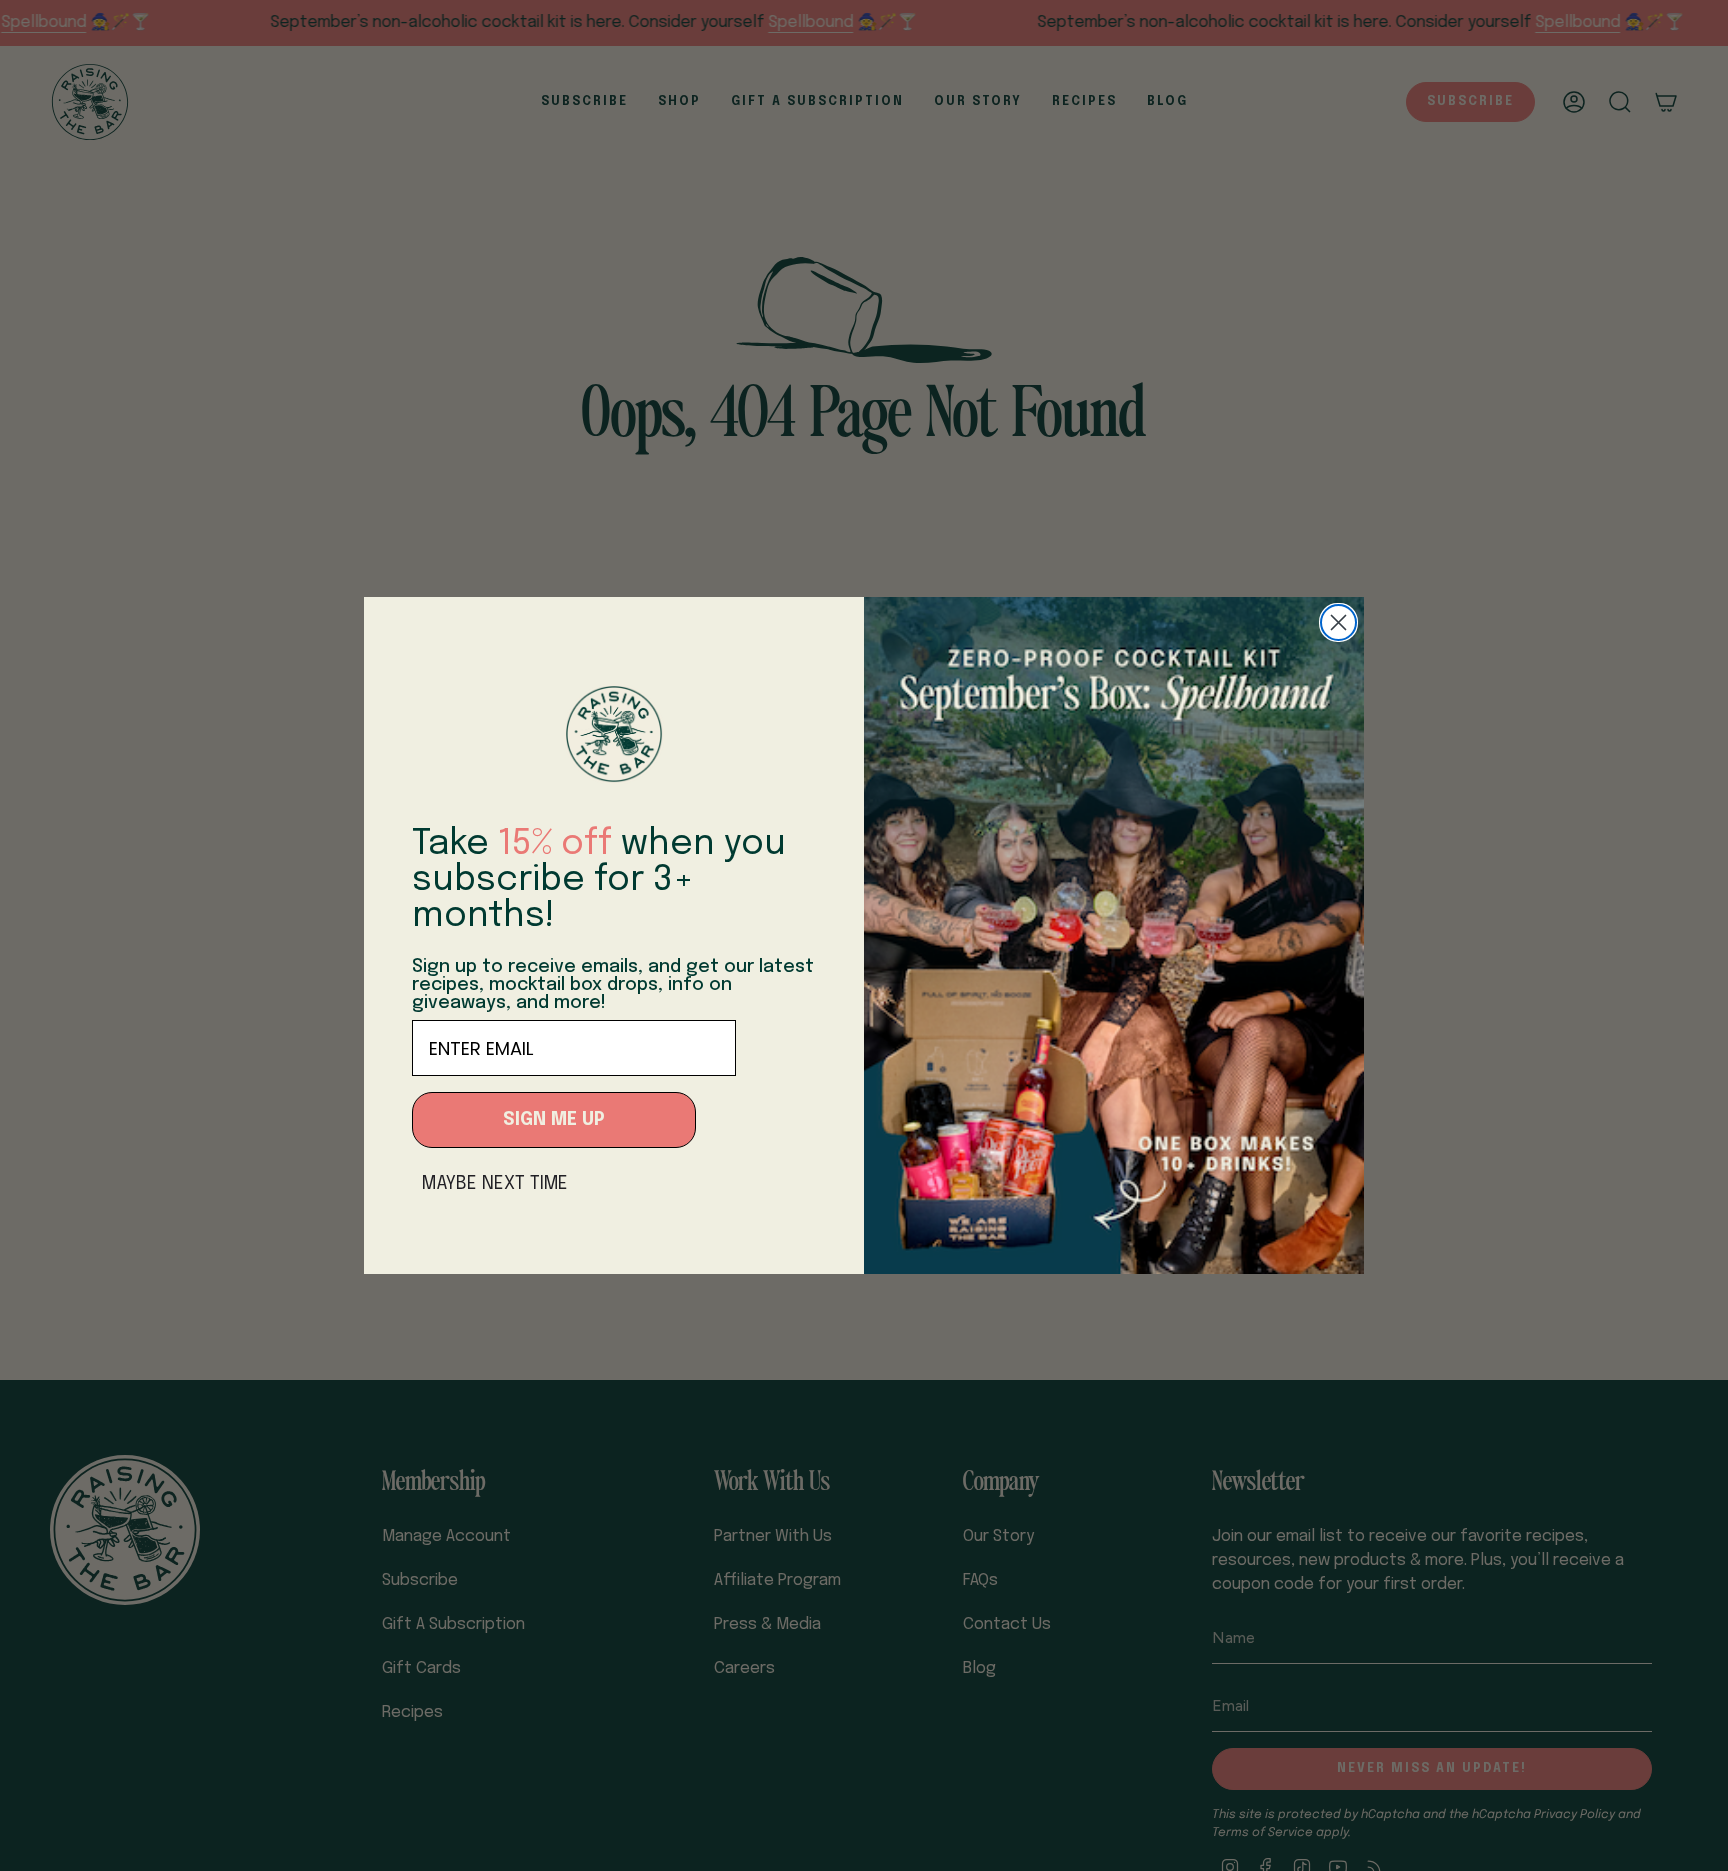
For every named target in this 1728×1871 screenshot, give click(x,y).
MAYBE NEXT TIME (495, 1184)
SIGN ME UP (554, 1120)
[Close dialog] (1338, 622)
